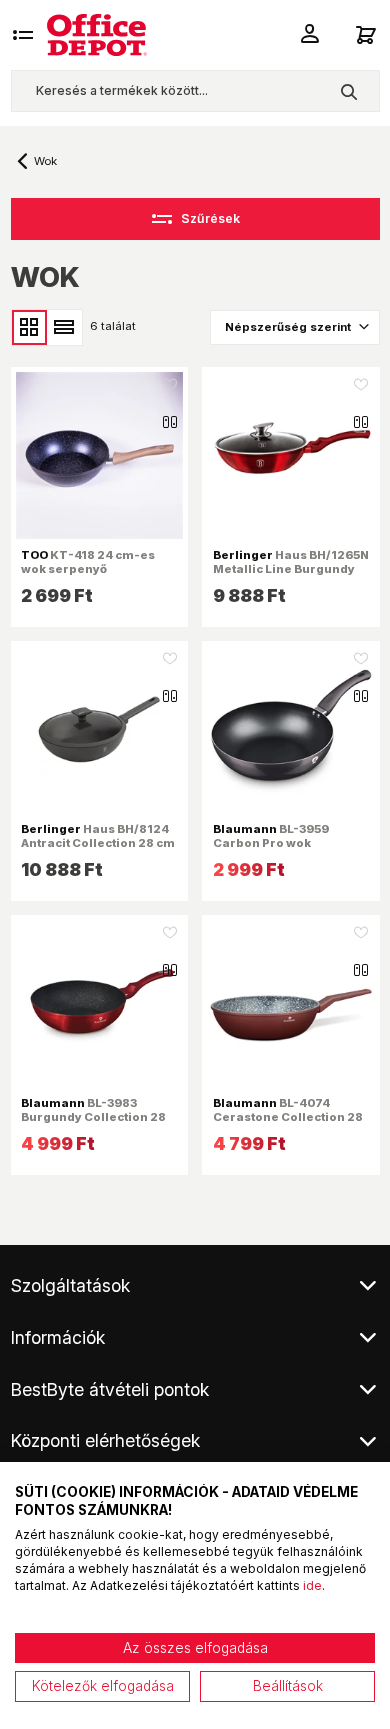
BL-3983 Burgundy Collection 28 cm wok (93, 1117)
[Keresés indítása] (348, 91)
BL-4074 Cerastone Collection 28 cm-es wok (288, 1117)
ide (312, 1585)
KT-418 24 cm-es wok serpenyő (88, 562)
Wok (45, 161)
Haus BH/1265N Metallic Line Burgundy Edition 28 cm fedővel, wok (291, 576)
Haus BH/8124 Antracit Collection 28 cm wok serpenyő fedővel (98, 843)
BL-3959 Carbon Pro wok (271, 836)
